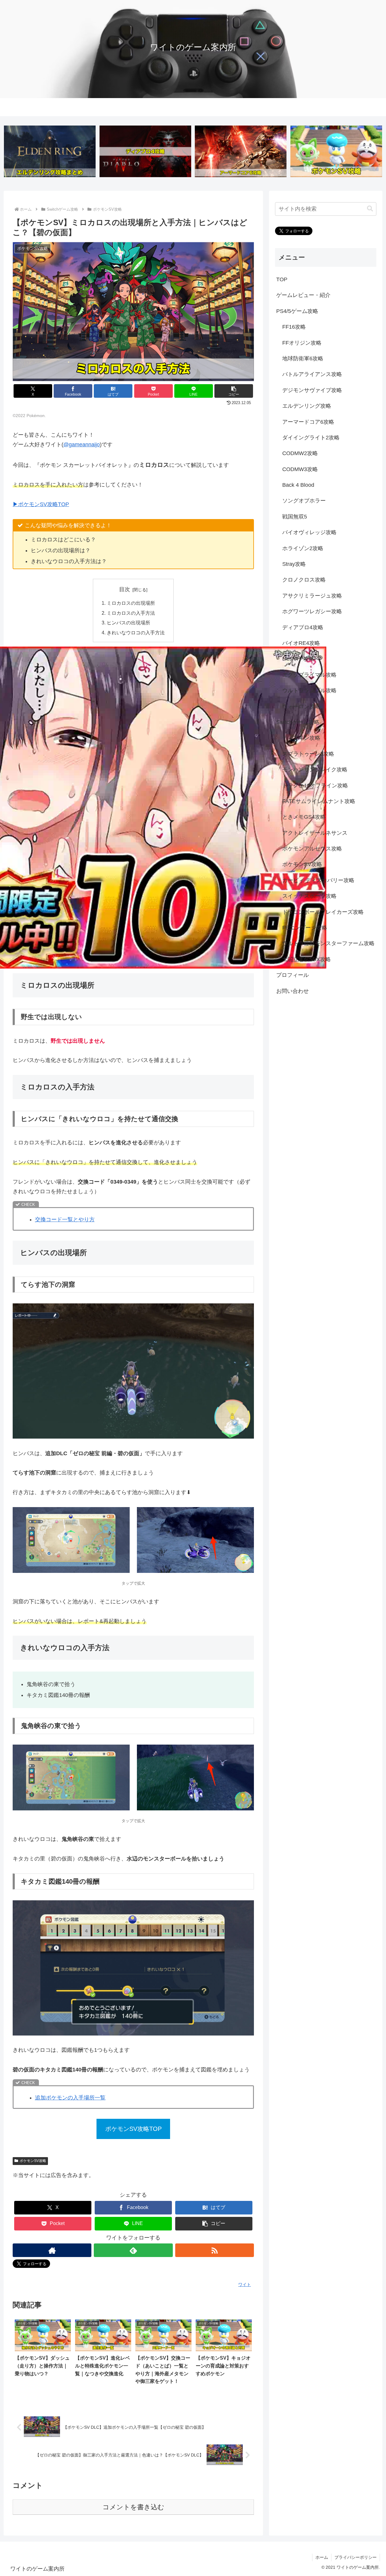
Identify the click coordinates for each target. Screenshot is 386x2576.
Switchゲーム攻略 (298, 722)
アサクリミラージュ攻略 (312, 595)
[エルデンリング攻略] (50, 151)
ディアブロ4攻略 (303, 627)
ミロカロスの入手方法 (131, 613)
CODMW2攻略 (300, 453)
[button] (234, 391)
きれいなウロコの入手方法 (136, 633)
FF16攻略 (294, 327)
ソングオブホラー (304, 501)
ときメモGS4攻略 (304, 817)
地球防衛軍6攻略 (303, 359)
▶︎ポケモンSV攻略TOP (41, 504)
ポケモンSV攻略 (33, 2161)
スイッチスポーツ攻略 (309, 896)
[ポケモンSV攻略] (336, 151)
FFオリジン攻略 (302, 343)
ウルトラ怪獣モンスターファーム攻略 (328, 943)
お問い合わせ (293, 991)
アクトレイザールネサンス (315, 833)
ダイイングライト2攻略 (311, 438)
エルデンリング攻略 (307, 406)
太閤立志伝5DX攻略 (307, 959)
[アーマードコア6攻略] (241, 151)
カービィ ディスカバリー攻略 (318, 880)
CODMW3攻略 (300, 469)
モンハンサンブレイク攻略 (315, 770)
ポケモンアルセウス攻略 (312, 849)
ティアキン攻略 (301, 738)
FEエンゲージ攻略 (305, 928)
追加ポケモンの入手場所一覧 (70, 2098)
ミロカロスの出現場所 (131, 603)
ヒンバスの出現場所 (128, 623)
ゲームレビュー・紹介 (303, 295)
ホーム (322, 2557)
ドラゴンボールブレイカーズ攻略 (323, 912)
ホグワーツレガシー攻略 (312, 611)
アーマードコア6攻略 (308, 422)
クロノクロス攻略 (304, 580)
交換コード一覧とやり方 (65, 1219)
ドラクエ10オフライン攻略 (315, 785)
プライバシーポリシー (356, 2557)
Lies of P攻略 (298, 659)
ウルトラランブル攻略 (309, 690)
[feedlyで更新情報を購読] (133, 2250)
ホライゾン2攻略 (303, 548)
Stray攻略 (294, 564)
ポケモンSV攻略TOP (133, 2129)
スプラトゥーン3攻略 (308, 754)
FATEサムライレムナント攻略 (319, 801)
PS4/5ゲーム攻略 (297, 311)
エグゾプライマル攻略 (309, 674)
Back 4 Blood (298, 485)
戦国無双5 (295, 517)
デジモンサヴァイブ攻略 (312, 390)
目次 (125, 589)
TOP (282, 279)
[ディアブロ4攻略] (145, 151)
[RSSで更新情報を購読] (215, 2250)
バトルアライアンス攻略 (312, 374)
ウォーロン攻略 (301, 706)
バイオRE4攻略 (301, 643)
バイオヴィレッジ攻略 (309, 532)
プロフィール (293, 975)
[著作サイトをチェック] (52, 2250)
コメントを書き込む (133, 2507)
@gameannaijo (82, 445)
